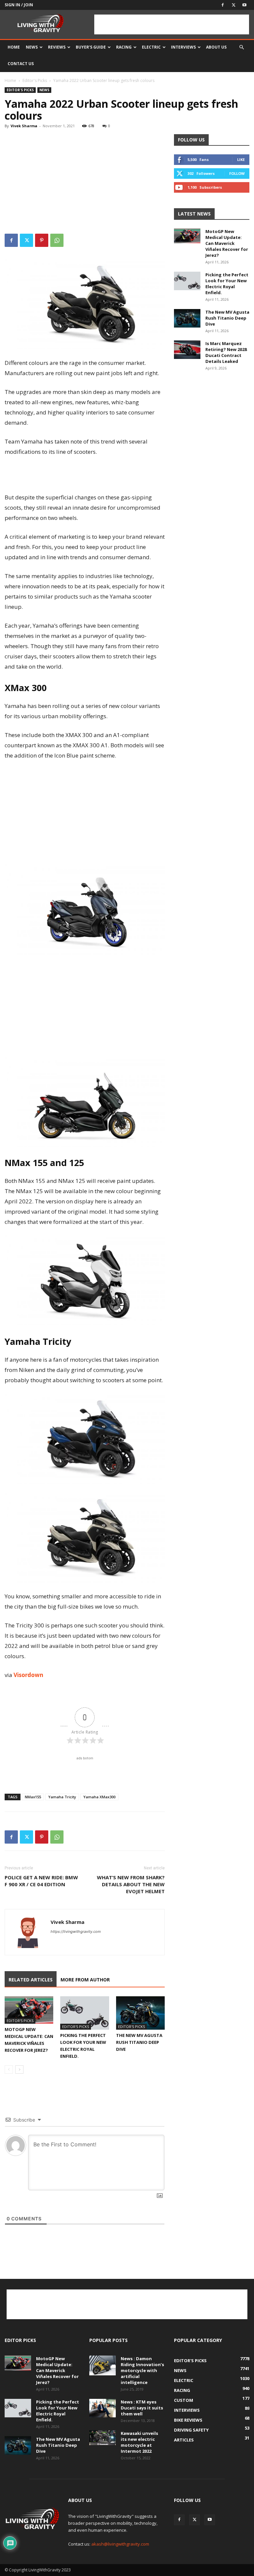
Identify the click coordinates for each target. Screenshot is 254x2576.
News (32, 47)
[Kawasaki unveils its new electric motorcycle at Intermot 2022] (103, 2438)
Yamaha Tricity (62, 1797)
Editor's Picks (35, 80)
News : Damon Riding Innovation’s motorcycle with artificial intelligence (142, 2370)
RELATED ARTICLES (31, 1980)
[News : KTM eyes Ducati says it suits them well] (103, 2408)
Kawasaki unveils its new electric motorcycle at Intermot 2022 (139, 2442)
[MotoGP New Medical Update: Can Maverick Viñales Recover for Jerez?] (29, 2010)
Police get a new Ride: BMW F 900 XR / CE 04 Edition (41, 1881)
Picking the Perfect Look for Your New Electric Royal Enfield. (227, 284)
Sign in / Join (19, 5)
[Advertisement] (172, 24)
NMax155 (33, 1797)
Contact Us (21, 64)
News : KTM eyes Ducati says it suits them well (142, 2408)
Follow (237, 173)
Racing (124, 47)
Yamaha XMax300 (99, 1797)
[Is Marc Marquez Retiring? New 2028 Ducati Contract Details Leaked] (187, 350)
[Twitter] (233, 5)
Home (14, 47)
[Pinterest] (42, 240)
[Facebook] (223, 5)
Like (241, 159)
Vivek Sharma (24, 126)
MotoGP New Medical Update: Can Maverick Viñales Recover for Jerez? (227, 243)
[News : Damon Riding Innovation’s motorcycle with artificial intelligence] (103, 2365)
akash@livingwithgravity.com (120, 2544)
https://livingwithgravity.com (76, 1932)
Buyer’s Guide (91, 47)
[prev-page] (9, 2069)
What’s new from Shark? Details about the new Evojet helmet (131, 1884)
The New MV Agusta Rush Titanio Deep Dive (139, 2042)
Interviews (183, 47)
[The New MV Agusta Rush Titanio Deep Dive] (140, 2013)
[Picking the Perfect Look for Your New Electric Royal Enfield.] (85, 2013)
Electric (151, 47)
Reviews (57, 47)
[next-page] (19, 2069)
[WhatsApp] (57, 240)
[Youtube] (244, 5)
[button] (241, 47)
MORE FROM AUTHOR (85, 1980)
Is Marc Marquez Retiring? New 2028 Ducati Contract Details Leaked (226, 352)
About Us (216, 47)
